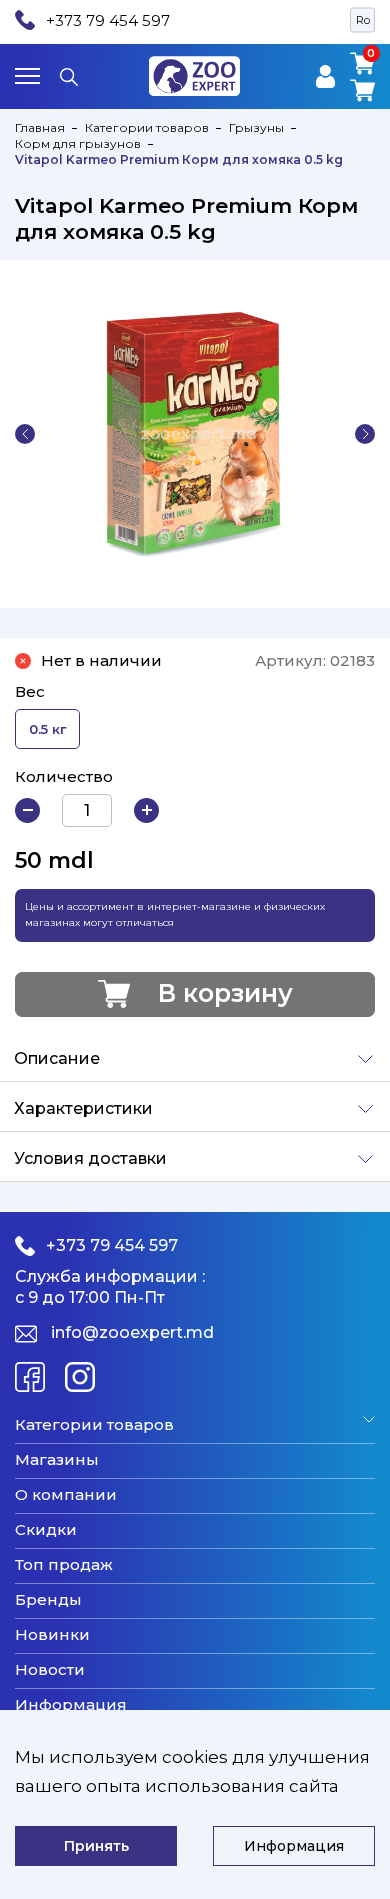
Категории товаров (147, 127)
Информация (71, 1705)
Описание (57, 1058)
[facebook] (30, 1377)
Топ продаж (64, 1565)
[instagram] (80, 1377)
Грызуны (256, 127)
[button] (25, 434)
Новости (50, 1670)
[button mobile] (27, 76)
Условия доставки (90, 1158)
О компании (66, 1495)
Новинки (52, 1635)
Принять (96, 1846)
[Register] (325, 76)
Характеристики (83, 1108)
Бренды (48, 1600)
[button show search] (69, 76)
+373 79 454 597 (108, 20)
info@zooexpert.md (132, 1332)
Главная (40, 127)
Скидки (46, 1530)
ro (363, 20)
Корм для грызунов (78, 143)
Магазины (57, 1460)
